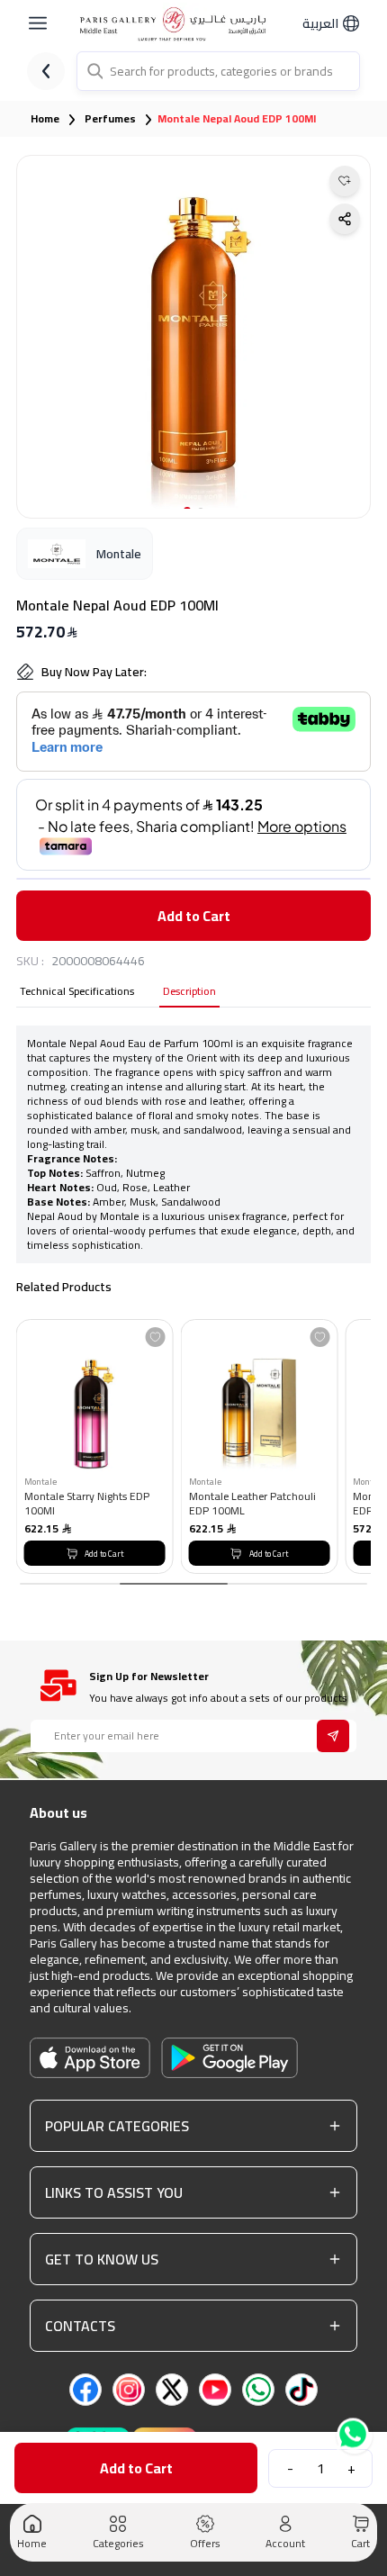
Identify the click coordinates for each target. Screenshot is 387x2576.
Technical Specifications (77, 993)
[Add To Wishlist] (156, 1337)
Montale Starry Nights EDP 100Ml (87, 1503)
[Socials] (85, 2390)
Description (189, 993)
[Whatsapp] (355, 2434)
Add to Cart (194, 916)
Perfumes (110, 119)
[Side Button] (38, 23)
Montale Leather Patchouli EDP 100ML (252, 1503)
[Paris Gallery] (176, 24)
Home (45, 119)
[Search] (94, 71)
